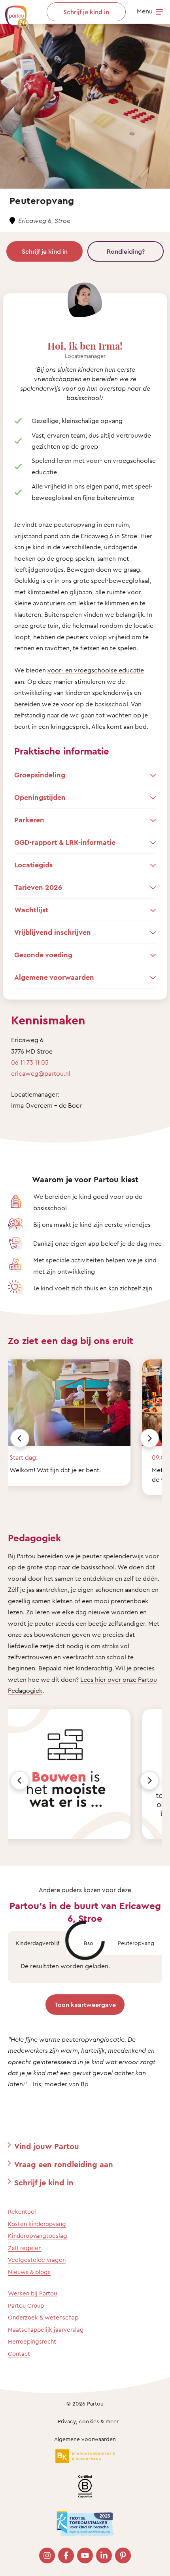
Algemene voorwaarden (85, 2439)
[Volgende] (149, 1438)
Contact (19, 2354)
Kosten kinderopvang (37, 2224)
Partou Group (26, 2305)
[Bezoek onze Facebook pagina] (66, 2555)
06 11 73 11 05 (30, 1062)
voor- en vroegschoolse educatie (96, 670)
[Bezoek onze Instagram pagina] (47, 2555)
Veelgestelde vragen (37, 2260)
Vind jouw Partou (47, 2146)
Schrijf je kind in (45, 251)
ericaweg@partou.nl (41, 1073)
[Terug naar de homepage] (13, 13)
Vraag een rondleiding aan (64, 2164)
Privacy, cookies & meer (88, 2421)
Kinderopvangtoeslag (38, 2236)
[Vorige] (20, 1438)
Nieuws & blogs (29, 2272)
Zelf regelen (25, 2248)
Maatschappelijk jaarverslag (46, 2330)
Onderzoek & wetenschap (43, 2317)
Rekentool (22, 2212)
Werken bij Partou (32, 2293)
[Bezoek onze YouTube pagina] (85, 2555)
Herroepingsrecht (32, 2341)
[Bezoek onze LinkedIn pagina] (104, 2555)
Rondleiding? (126, 251)
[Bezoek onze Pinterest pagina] (123, 2555)
